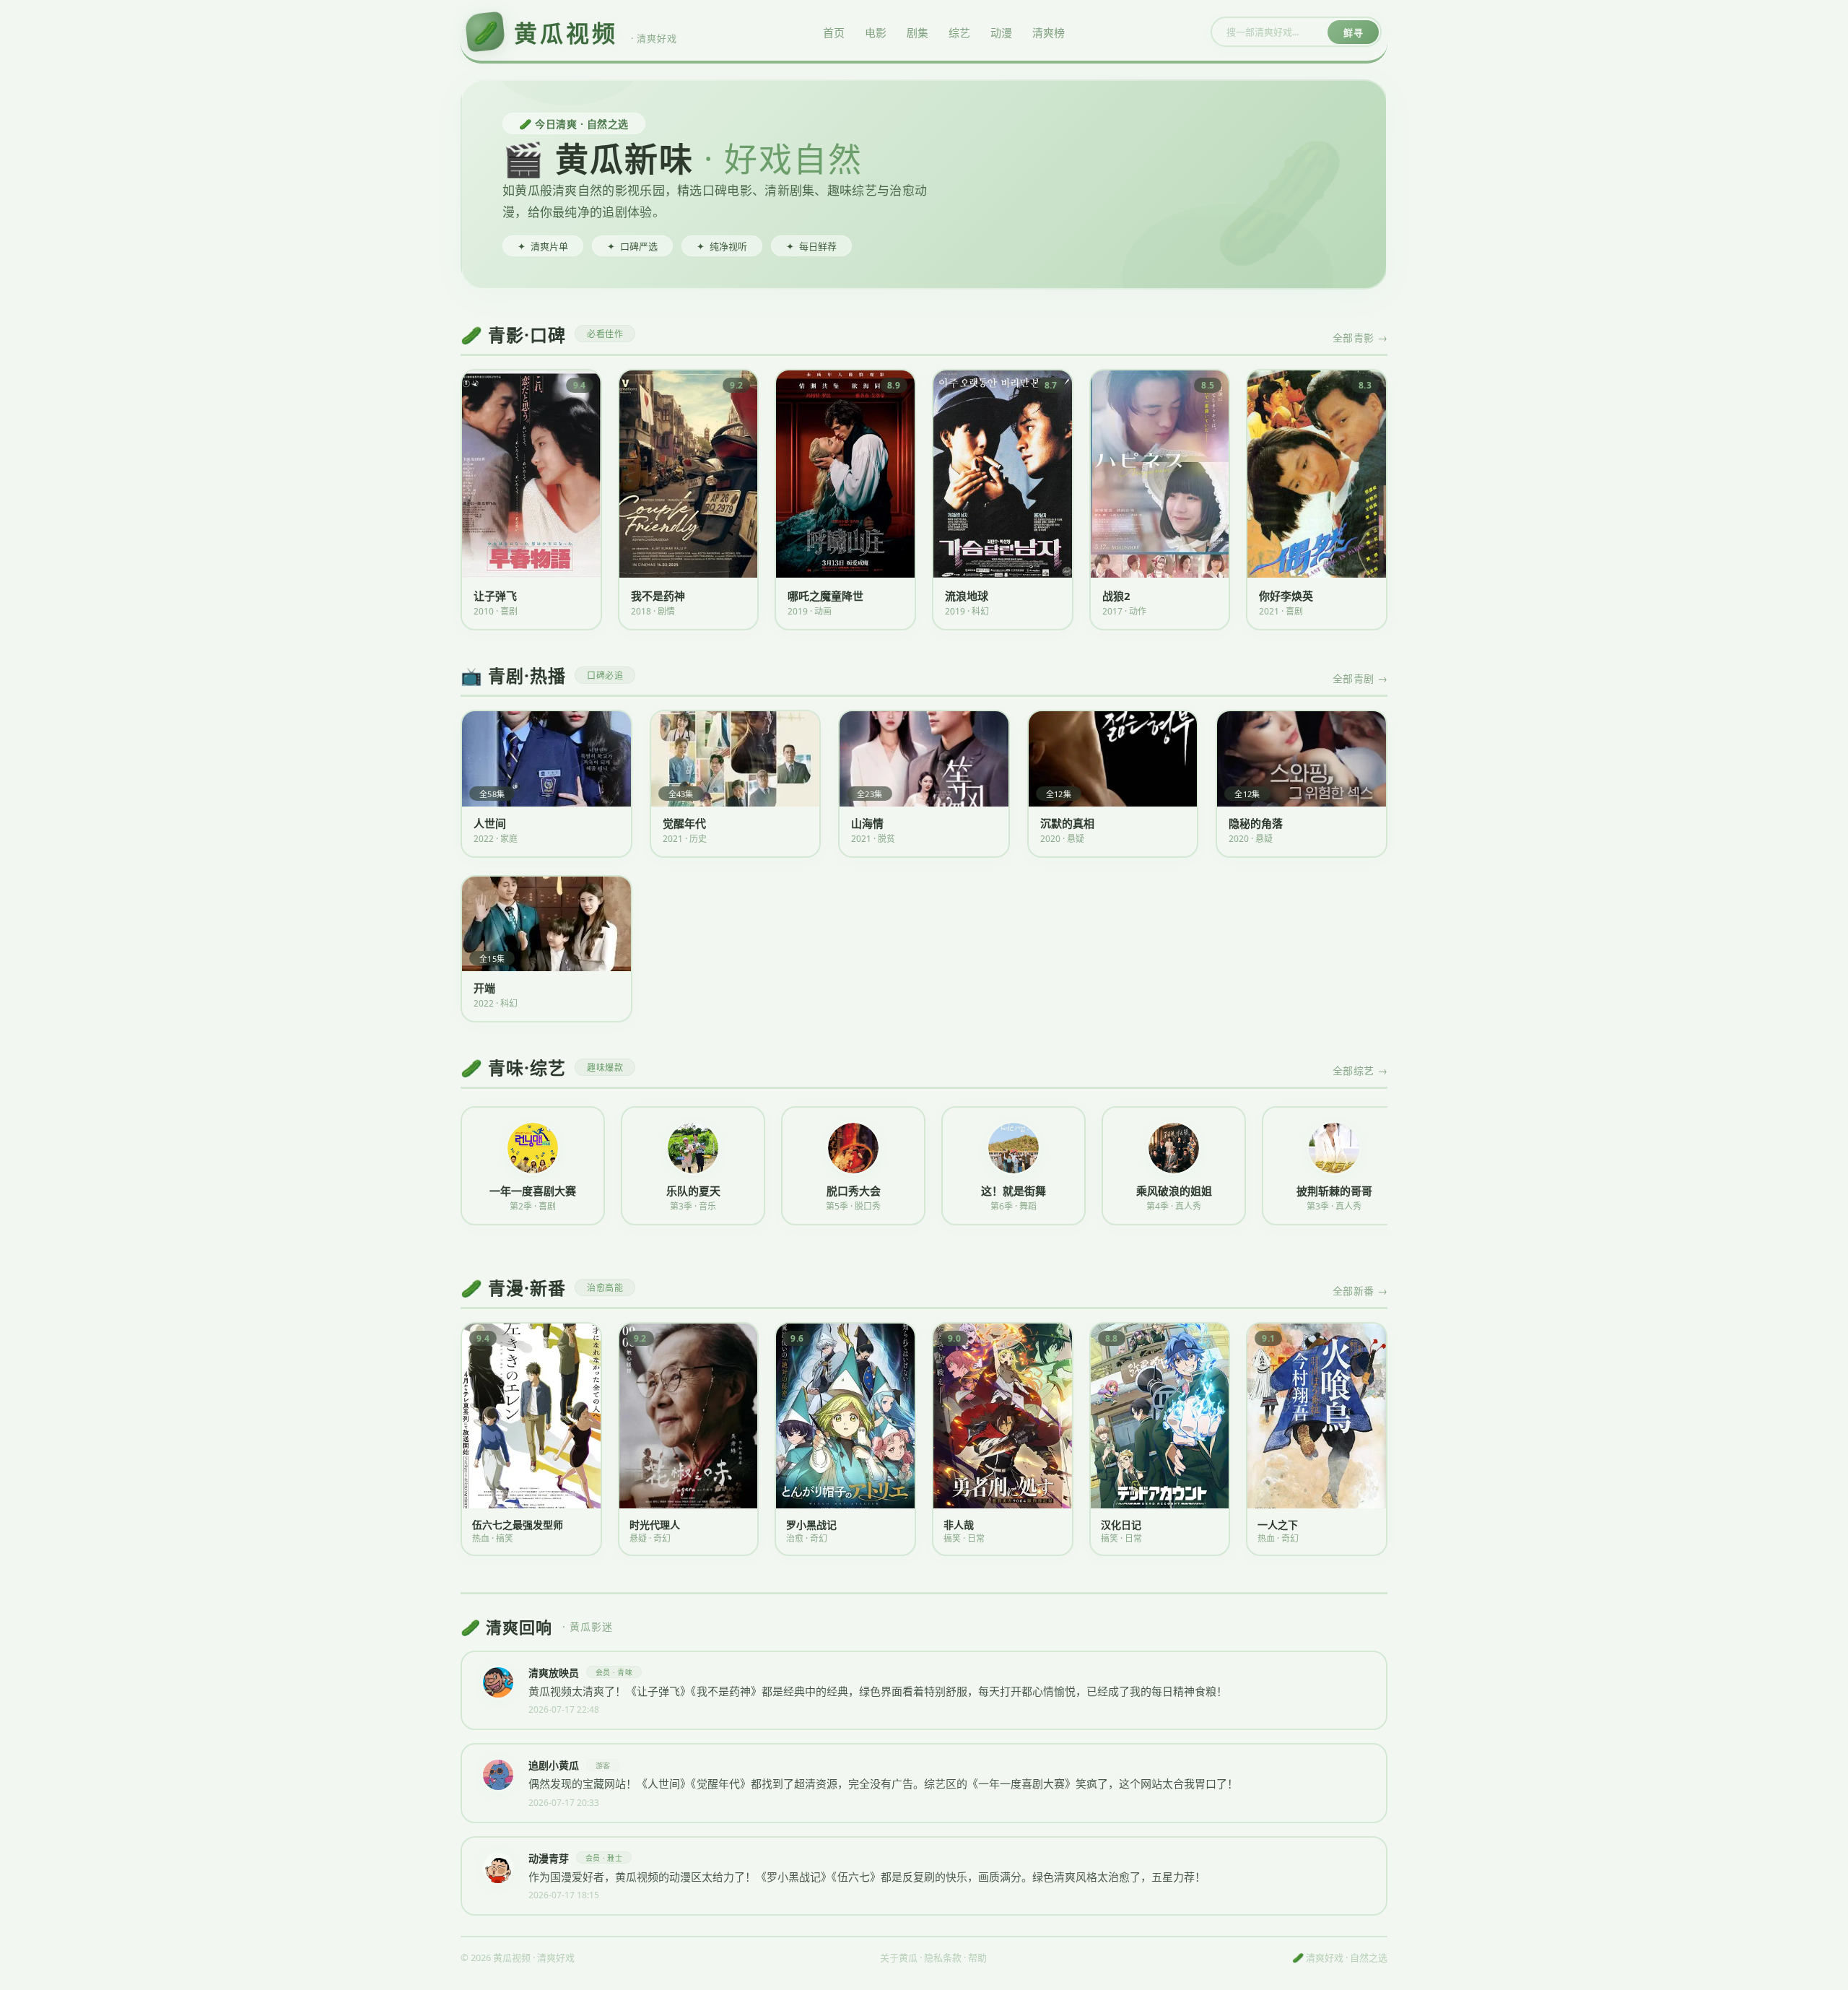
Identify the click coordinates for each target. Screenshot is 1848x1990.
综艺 (959, 32)
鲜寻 (1353, 32)
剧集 (918, 32)
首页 (834, 32)
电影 (876, 32)
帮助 (977, 1958)
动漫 (1001, 32)
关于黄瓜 (899, 1958)
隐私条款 (943, 1958)
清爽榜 (1049, 32)
